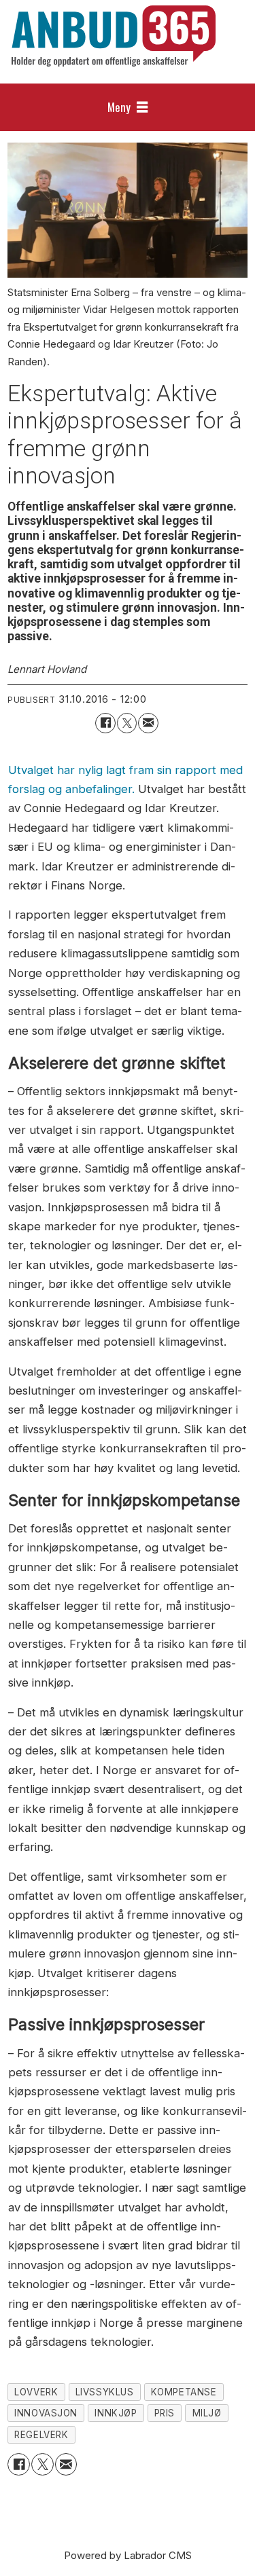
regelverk (41, 2435)
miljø (207, 2413)
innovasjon (46, 2413)
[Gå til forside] (114, 36)
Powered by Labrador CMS (128, 2555)
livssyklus (104, 2392)
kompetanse (184, 2392)
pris (165, 2413)
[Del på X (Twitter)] (127, 723)
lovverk (36, 2392)
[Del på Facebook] (105, 723)
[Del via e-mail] (148, 723)
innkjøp (116, 2413)
